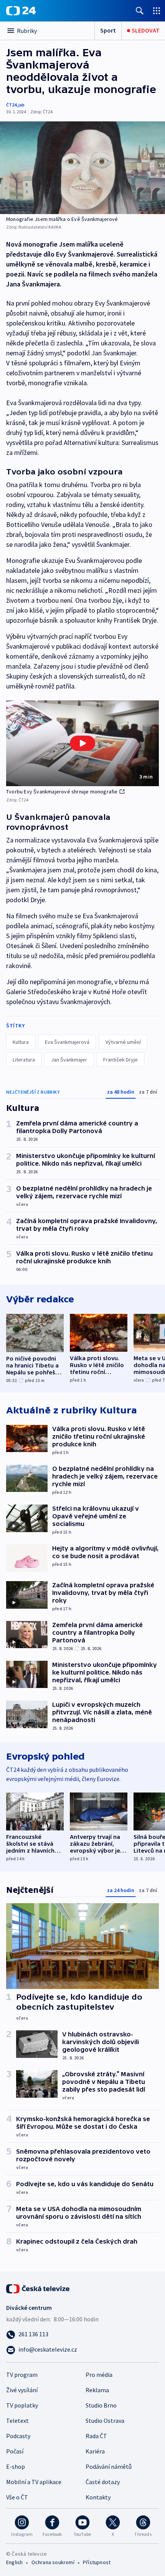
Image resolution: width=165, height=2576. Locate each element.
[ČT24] (21, 11)
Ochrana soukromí (53, 2562)
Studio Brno (101, 2405)
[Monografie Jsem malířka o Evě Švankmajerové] (82, 168)
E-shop (16, 2466)
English (14, 2562)
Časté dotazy (103, 2482)
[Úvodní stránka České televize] (38, 2288)
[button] (82, 743)
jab (21, 105)
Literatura (24, 1060)
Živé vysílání (22, 2390)
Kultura (21, 1042)
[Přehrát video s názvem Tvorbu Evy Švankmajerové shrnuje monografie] (82, 743)
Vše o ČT (17, 2497)
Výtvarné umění (123, 1042)
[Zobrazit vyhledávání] (140, 11)
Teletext (17, 2421)
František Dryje (120, 1060)
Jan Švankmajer (69, 1060)
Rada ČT (96, 2436)
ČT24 (11, 105)
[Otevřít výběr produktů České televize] (157, 11)
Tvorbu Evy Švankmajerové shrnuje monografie (62, 792)
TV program (22, 2375)
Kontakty (98, 2497)
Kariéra (95, 2451)
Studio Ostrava (105, 2421)
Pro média (99, 2375)
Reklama (97, 2390)
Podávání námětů (109, 2466)
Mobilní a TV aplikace (34, 2482)
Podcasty (18, 2436)
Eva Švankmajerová (67, 1042)
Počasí (15, 2451)
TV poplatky (22, 2405)
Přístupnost (97, 2562)
